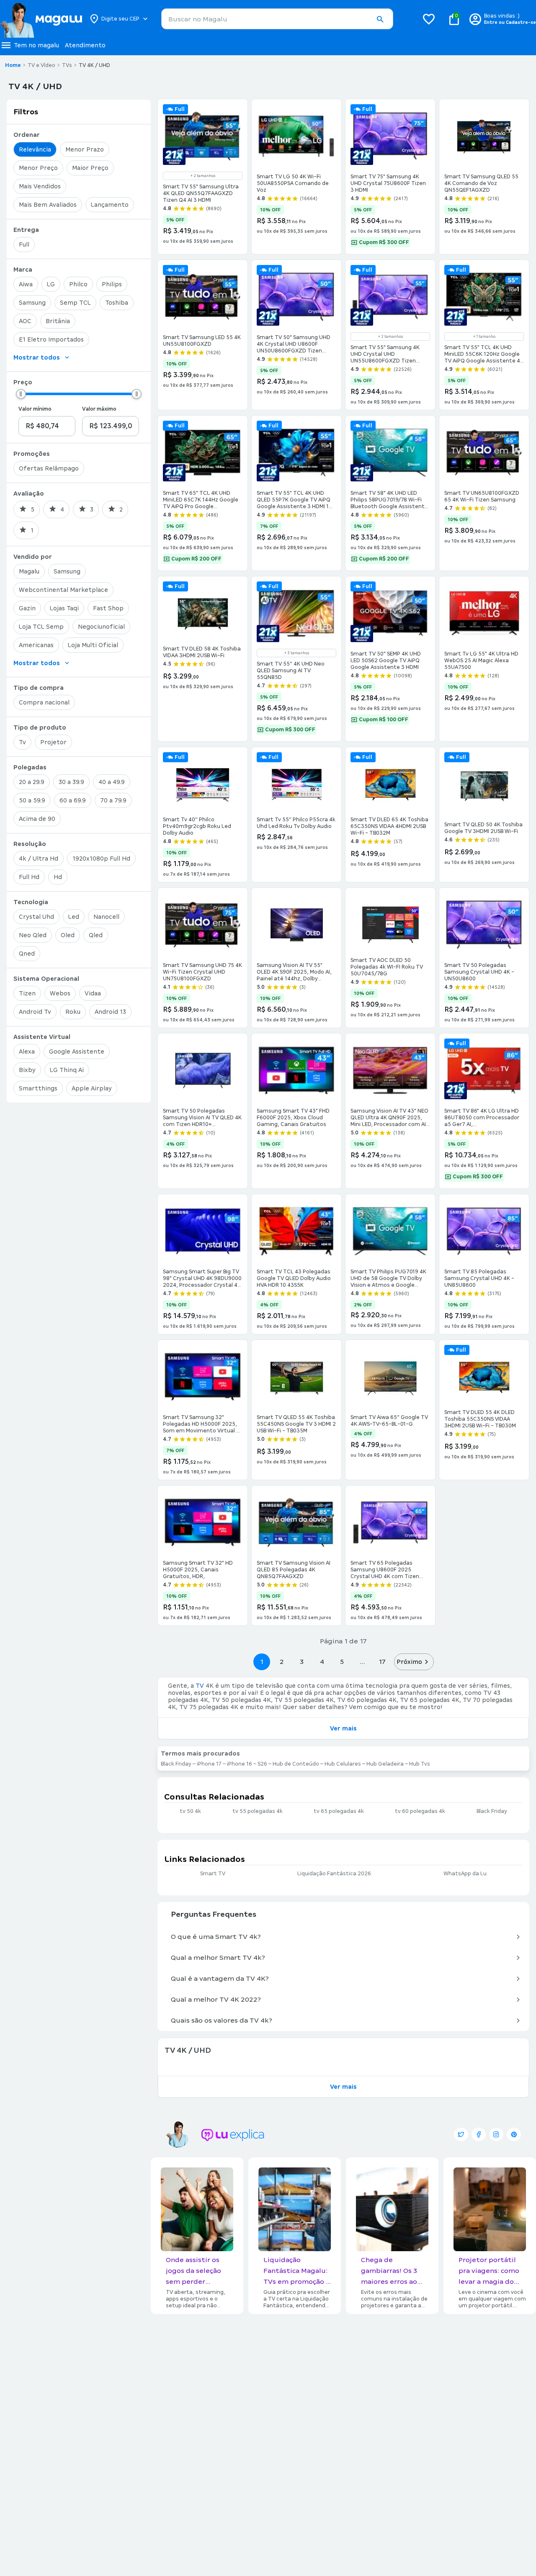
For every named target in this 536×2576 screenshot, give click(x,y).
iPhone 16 (240, 1764)
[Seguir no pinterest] (514, 2134)
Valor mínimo (35, 409)
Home (13, 65)
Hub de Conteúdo (296, 1764)
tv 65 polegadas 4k (339, 1811)
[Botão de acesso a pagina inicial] (41, 19)
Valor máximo (99, 409)
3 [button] (302, 1662)
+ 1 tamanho (484, 337)
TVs (67, 65)
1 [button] (262, 1662)
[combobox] (277, 19)
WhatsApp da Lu (465, 1874)
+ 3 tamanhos (297, 653)
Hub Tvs (420, 1764)
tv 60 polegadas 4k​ (420, 1811)
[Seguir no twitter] (461, 2134)
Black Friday (176, 1764)
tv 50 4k (190, 1811)
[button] (380, 19)
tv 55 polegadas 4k (258, 1811)
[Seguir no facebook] (479, 2134)
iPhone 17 (209, 1764)
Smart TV (213, 1874)
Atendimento (85, 45)
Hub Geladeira (385, 1764)
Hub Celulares (343, 1764)
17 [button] (382, 1662)
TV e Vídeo (41, 65)
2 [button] (282, 1662)
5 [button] (342, 1662)
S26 (262, 1764)
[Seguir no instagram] (496, 2134)
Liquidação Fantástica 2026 (334, 1874)
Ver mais (343, 1728)
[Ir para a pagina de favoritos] (429, 19)
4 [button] (322, 1662)
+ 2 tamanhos (203, 176)
